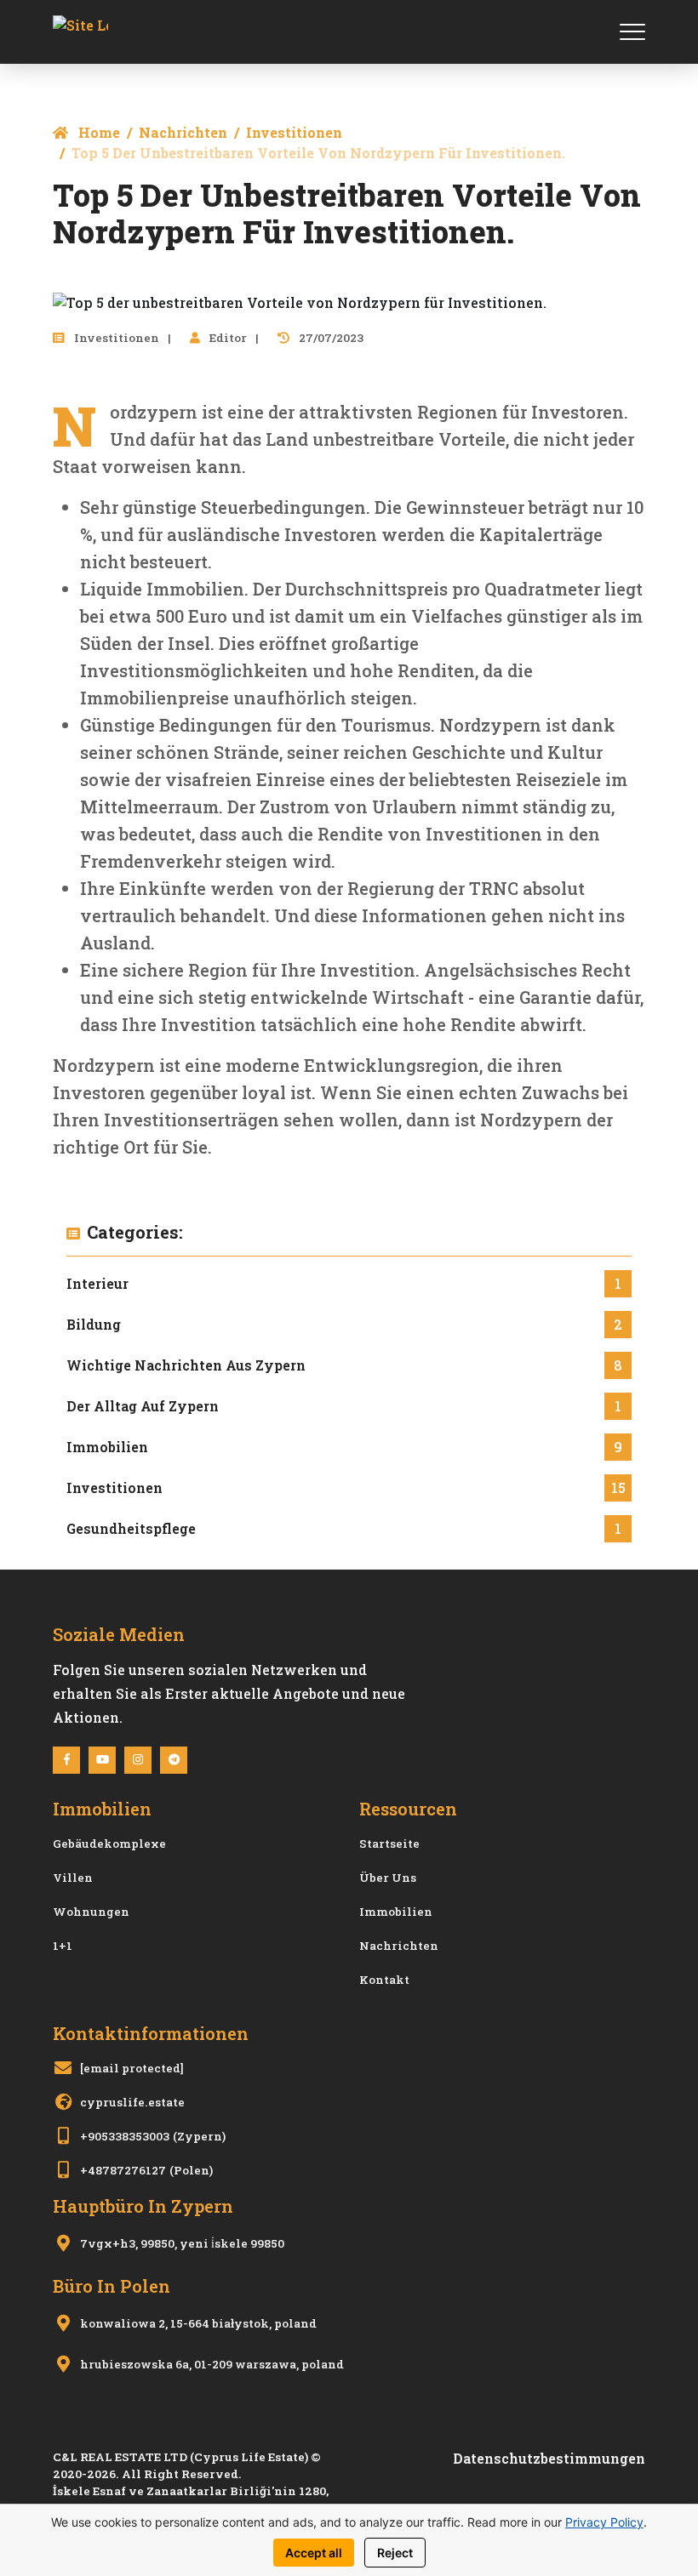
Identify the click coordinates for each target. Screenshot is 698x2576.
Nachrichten (183, 132)
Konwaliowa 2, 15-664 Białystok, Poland (198, 2323)
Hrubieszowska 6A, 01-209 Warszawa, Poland (212, 2364)
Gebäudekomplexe (109, 1844)
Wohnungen (91, 1912)
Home (97, 132)
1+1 (63, 1946)
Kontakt (384, 1980)
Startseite (389, 1844)
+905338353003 (125, 2136)
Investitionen (294, 132)
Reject (395, 2553)
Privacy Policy (604, 2522)
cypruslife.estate (132, 2102)
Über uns (388, 1878)
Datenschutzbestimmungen (549, 2458)
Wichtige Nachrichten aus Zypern (186, 1365)
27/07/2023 (330, 338)
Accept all (314, 2553)
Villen (73, 1878)
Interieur (97, 1283)
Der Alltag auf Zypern (143, 1406)
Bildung (94, 1324)
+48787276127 (123, 2170)
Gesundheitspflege (131, 1528)
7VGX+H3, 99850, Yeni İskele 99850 (182, 2243)
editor (227, 338)
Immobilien (107, 1447)
